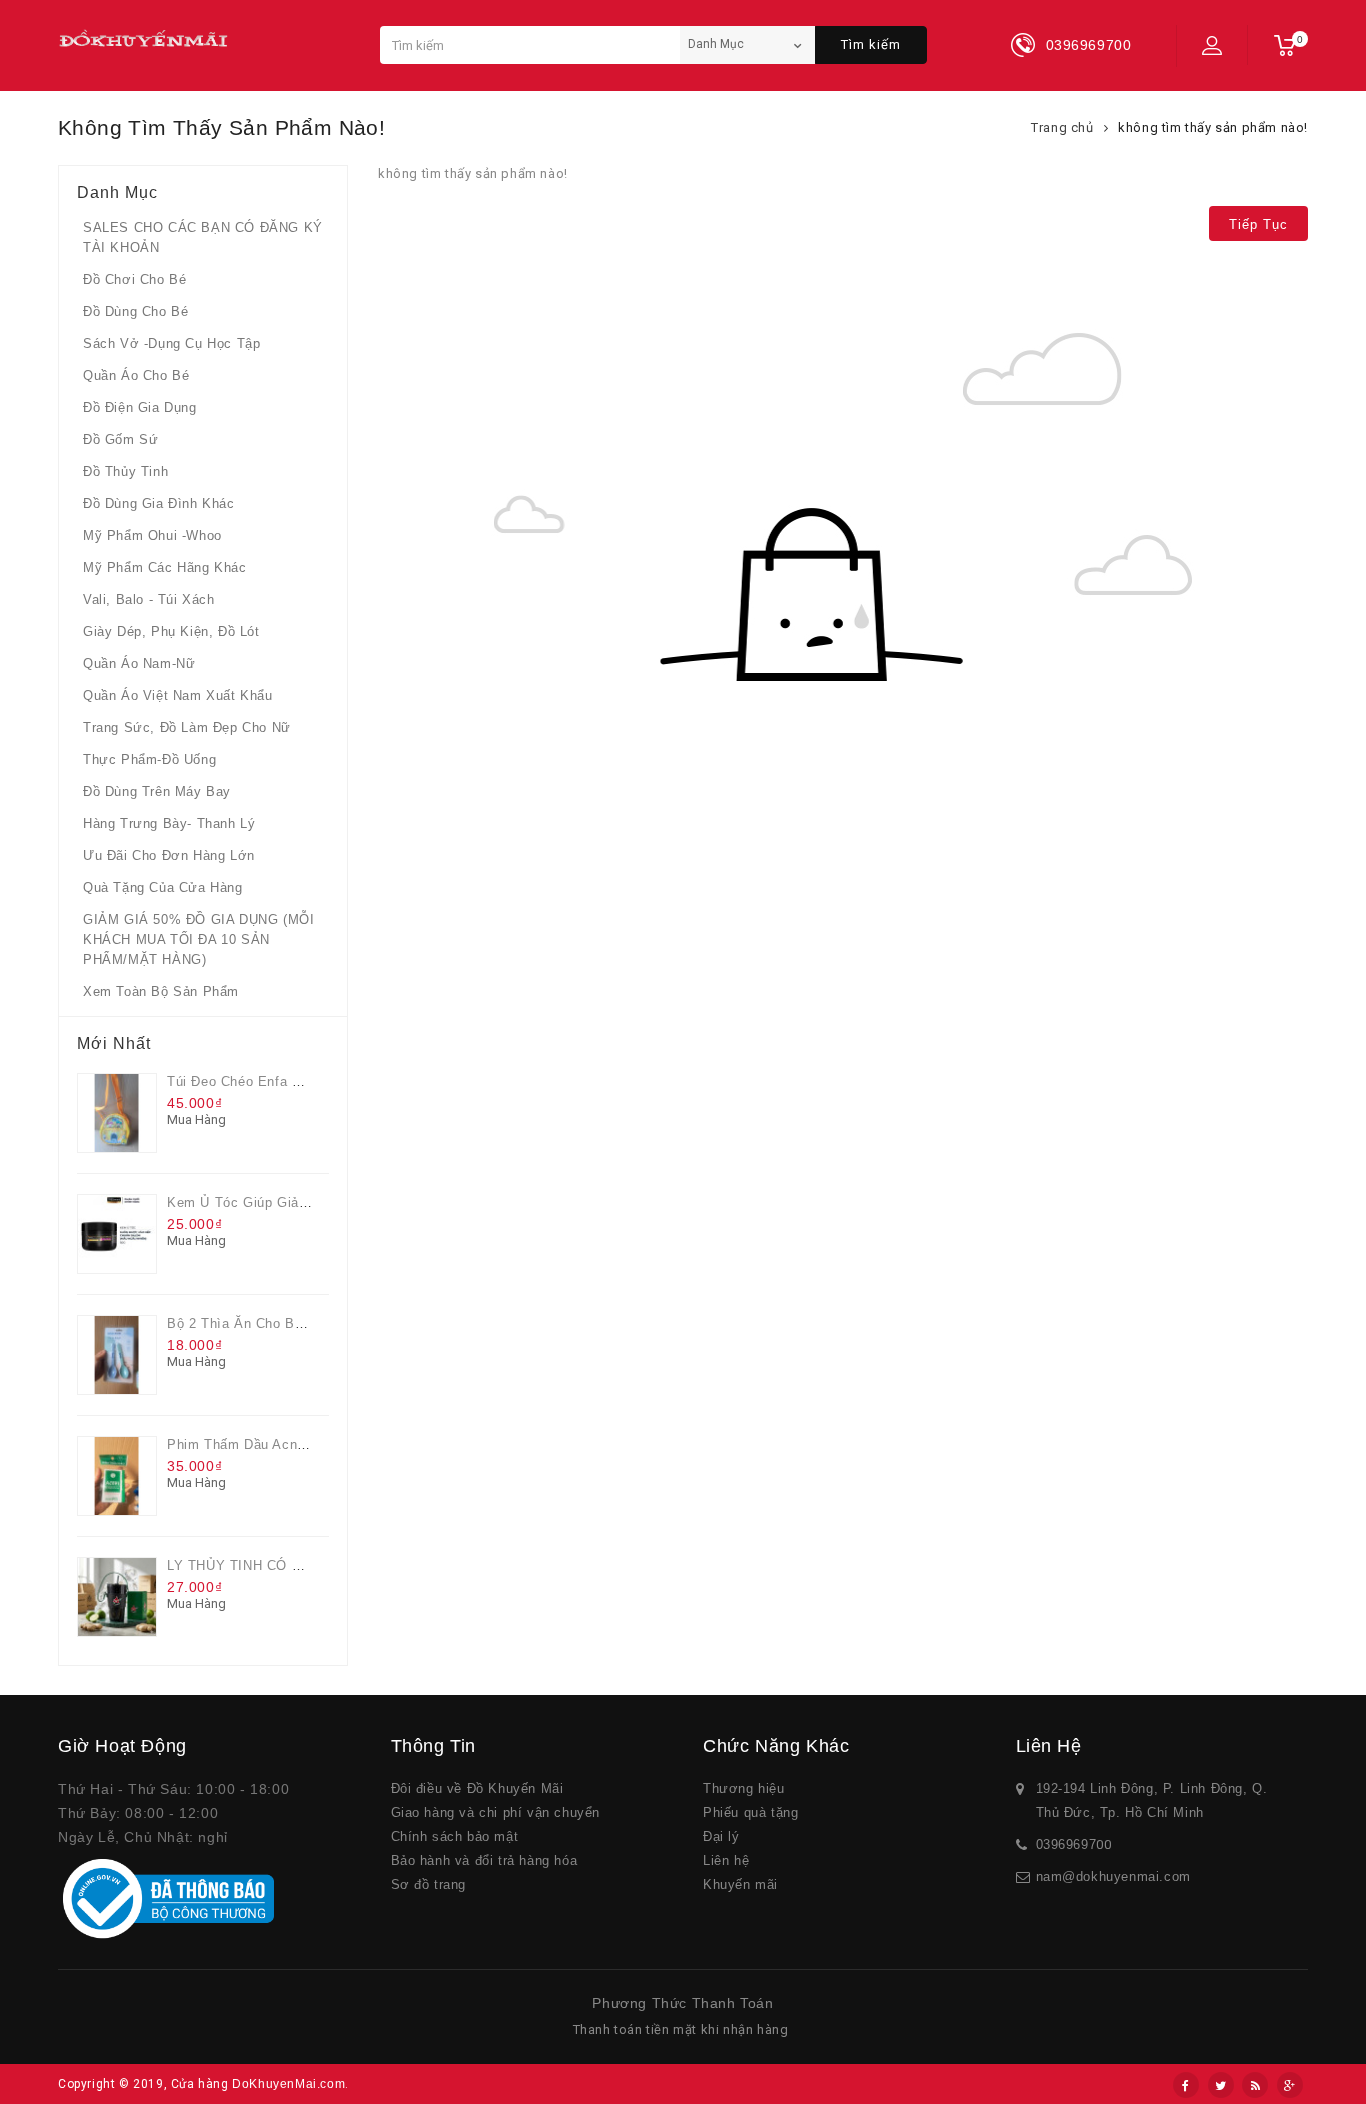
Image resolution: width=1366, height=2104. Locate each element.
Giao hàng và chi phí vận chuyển (496, 1812)
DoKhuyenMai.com (288, 2084)
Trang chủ (1062, 127)
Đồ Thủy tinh (125, 471)
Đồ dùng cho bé (135, 311)
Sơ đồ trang (429, 1884)
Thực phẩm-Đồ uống (149, 759)
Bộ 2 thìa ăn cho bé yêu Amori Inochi (291, 1323)
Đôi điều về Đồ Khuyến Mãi (477, 1788)
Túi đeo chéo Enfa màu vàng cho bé (287, 1081)
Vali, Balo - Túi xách (149, 599)
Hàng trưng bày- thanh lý (169, 823)
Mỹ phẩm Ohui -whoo (152, 535)
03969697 (1066, 1844)
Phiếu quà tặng (750, 1812)
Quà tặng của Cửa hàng (163, 887)
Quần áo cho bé (136, 375)
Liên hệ (726, 1860)
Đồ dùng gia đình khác (159, 503)
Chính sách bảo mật (455, 1836)
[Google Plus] (1290, 2085)
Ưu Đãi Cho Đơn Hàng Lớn (169, 855)
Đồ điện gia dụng (140, 407)
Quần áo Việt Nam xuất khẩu (178, 695)
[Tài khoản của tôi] (1212, 45)
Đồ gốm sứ (120, 439)
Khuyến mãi (740, 1884)
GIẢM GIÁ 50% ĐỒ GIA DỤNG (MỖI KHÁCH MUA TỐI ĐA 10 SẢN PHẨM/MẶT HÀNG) (198, 939)
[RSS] (1255, 2085)
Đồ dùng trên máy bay (157, 791)
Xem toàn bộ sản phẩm (161, 991)
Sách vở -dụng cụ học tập (171, 343)
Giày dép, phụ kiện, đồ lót (171, 631)
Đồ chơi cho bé (134, 279)
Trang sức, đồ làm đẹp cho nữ (187, 727)
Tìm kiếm (871, 44)
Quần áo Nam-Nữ (139, 663)
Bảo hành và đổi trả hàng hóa (484, 1860)
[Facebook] (1186, 2085)
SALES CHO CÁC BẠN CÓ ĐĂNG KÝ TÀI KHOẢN (203, 237)
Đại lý (721, 1836)
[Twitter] (1221, 2085)
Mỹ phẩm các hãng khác (165, 567)
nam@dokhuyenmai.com (1113, 1876)
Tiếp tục (1258, 224)
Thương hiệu (744, 1788)
